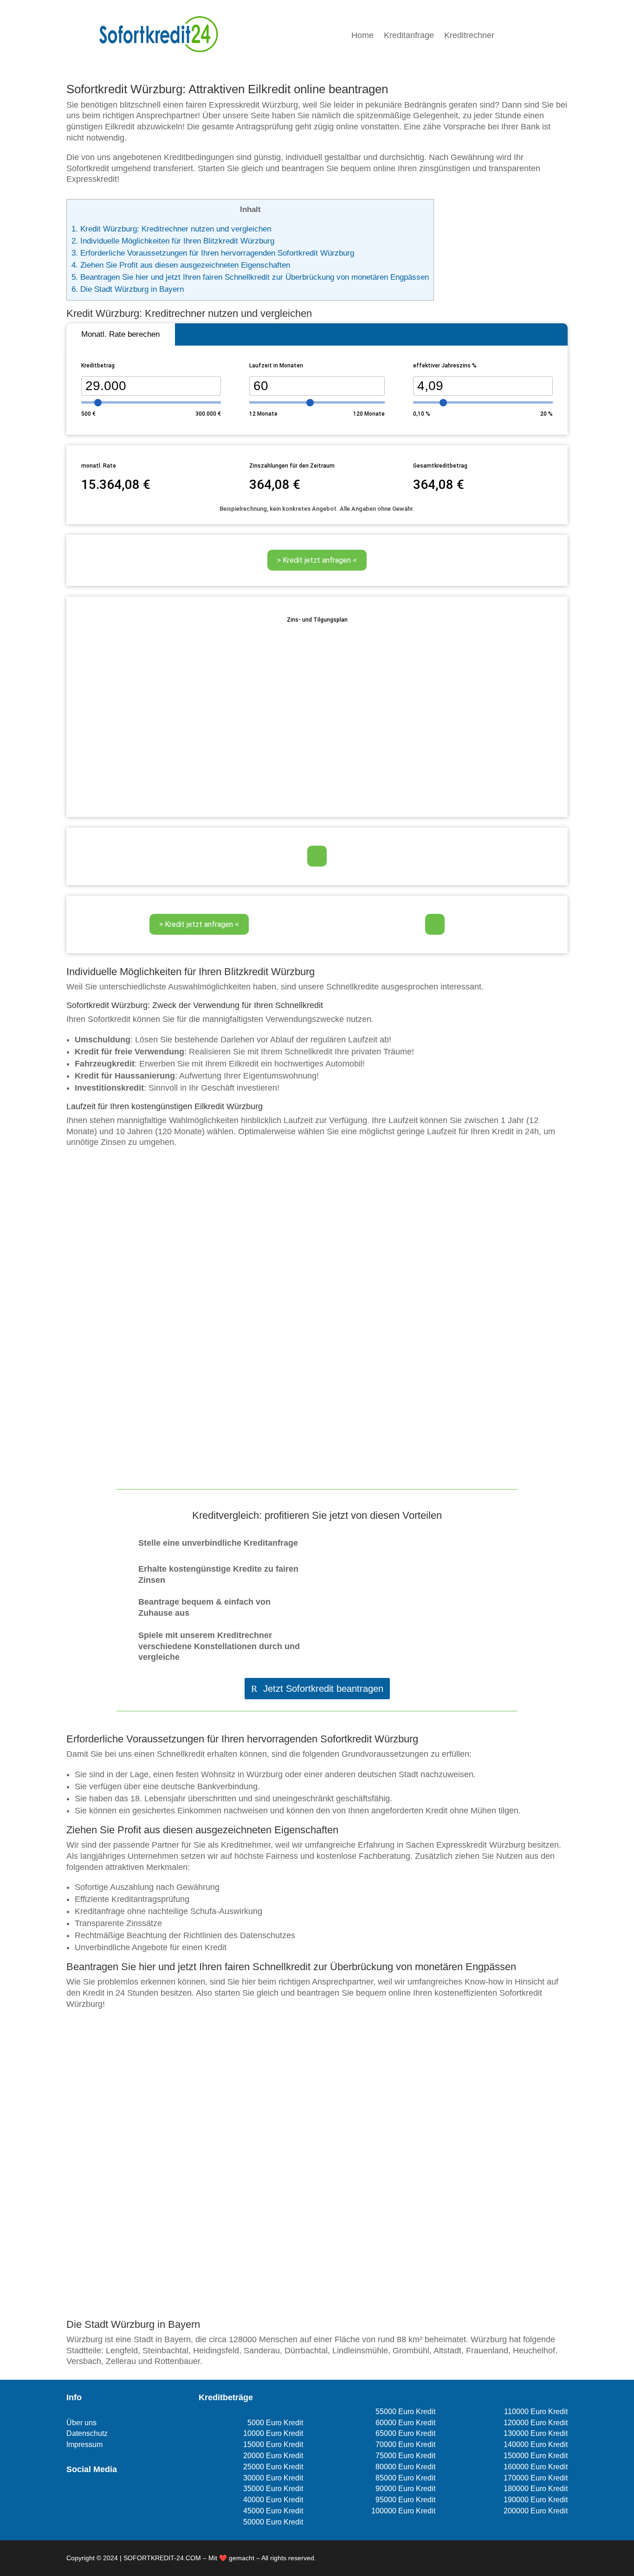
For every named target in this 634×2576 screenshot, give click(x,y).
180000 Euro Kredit (536, 2489)
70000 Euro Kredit (405, 2444)
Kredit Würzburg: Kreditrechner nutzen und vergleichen (171, 229)
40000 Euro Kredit (273, 2500)
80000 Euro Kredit (405, 2467)
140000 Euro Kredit (536, 2444)
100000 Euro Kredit (403, 2511)
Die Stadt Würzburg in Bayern (128, 289)
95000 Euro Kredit (405, 2500)
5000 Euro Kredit (275, 2423)
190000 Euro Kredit (536, 2500)
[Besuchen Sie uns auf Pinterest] (103, 2496)
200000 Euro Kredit (536, 2511)
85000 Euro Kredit (405, 2478)
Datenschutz (87, 2433)
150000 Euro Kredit (536, 2456)
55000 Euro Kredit (405, 2412)
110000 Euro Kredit (536, 2412)
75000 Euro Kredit (405, 2456)
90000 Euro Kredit (405, 2489)
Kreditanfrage (409, 36)
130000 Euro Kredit (536, 2433)
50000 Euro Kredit (273, 2522)
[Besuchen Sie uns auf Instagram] (87, 2496)
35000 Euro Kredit (273, 2489)
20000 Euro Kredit (273, 2456)
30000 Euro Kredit (273, 2478)
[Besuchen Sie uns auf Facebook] (72, 2496)
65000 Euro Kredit (405, 2433)
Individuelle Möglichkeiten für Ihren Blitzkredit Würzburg (173, 241)
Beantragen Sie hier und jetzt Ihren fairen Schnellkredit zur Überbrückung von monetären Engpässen (250, 277)
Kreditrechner (469, 36)
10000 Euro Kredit (273, 2433)
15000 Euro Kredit (273, 2444)
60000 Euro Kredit (405, 2423)
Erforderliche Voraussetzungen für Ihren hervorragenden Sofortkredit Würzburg (213, 253)
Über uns (81, 2423)
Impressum (84, 2444)
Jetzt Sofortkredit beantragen (323, 1689)
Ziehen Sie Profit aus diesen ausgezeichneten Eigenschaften (181, 265)
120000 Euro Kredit (536, 2423)
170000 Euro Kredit (536, 2478)
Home (362, 36)
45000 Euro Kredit (273, 2511)
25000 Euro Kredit (273, 2467)
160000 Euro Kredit (536, 2467)
